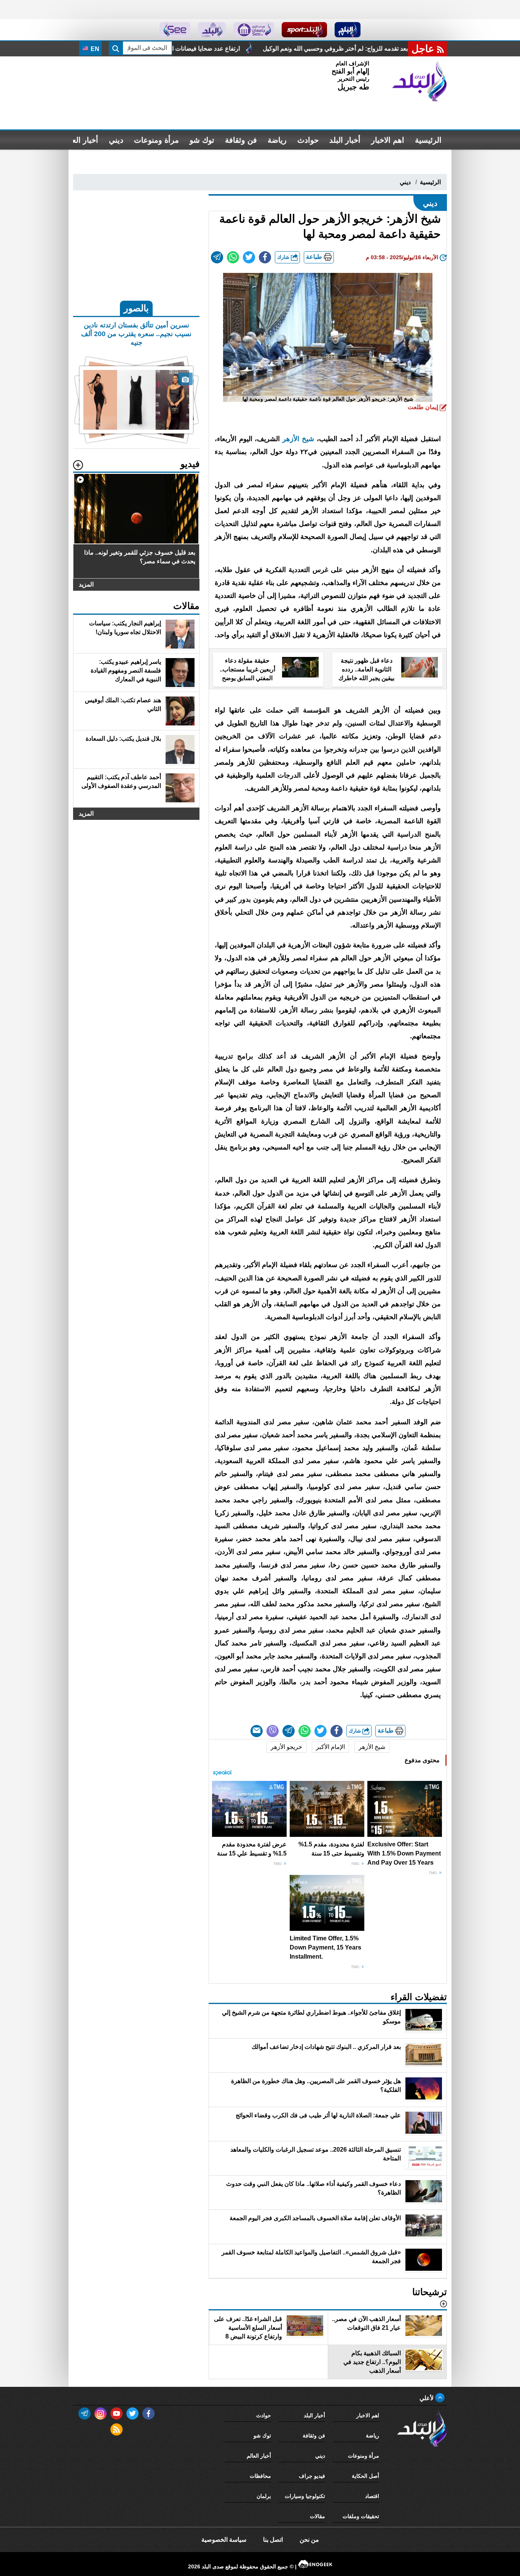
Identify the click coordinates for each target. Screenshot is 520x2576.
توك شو (202, 140)
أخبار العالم (81, 140)
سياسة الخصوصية (224, 2540)
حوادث (308, 140)
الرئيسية (428, 140)
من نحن (309, 2540)
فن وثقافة (241, 140)
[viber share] (273, 1731)
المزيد (86, 584)
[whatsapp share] (233, 257)
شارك (284, 257)
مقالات (317, 2516)
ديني (116, 140)
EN (94, 49)
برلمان (264, 2496)
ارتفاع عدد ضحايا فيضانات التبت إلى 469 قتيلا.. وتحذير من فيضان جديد (278, 49)
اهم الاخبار (388, 140)
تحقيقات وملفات (361, 2516)
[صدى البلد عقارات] (212, 30)
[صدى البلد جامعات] (254, 30)
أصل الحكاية (365, 2476)
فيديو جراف (312, 2476)
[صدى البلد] (420, 81)
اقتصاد (372, 2496)
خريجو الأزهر (286, 1747)
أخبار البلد (345, 140)
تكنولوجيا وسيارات (305, 2496)
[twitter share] (249, 257)
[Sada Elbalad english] (175, 30)
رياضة (277, 140)
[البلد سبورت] (304, 30)
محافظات (260, 2476)
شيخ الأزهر (298, 439)
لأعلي (427, 2398)
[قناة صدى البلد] (348, 30)
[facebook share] (265, 257)
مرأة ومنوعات (156, 140)
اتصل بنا (273, 2540)
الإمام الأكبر (330, 1747)
